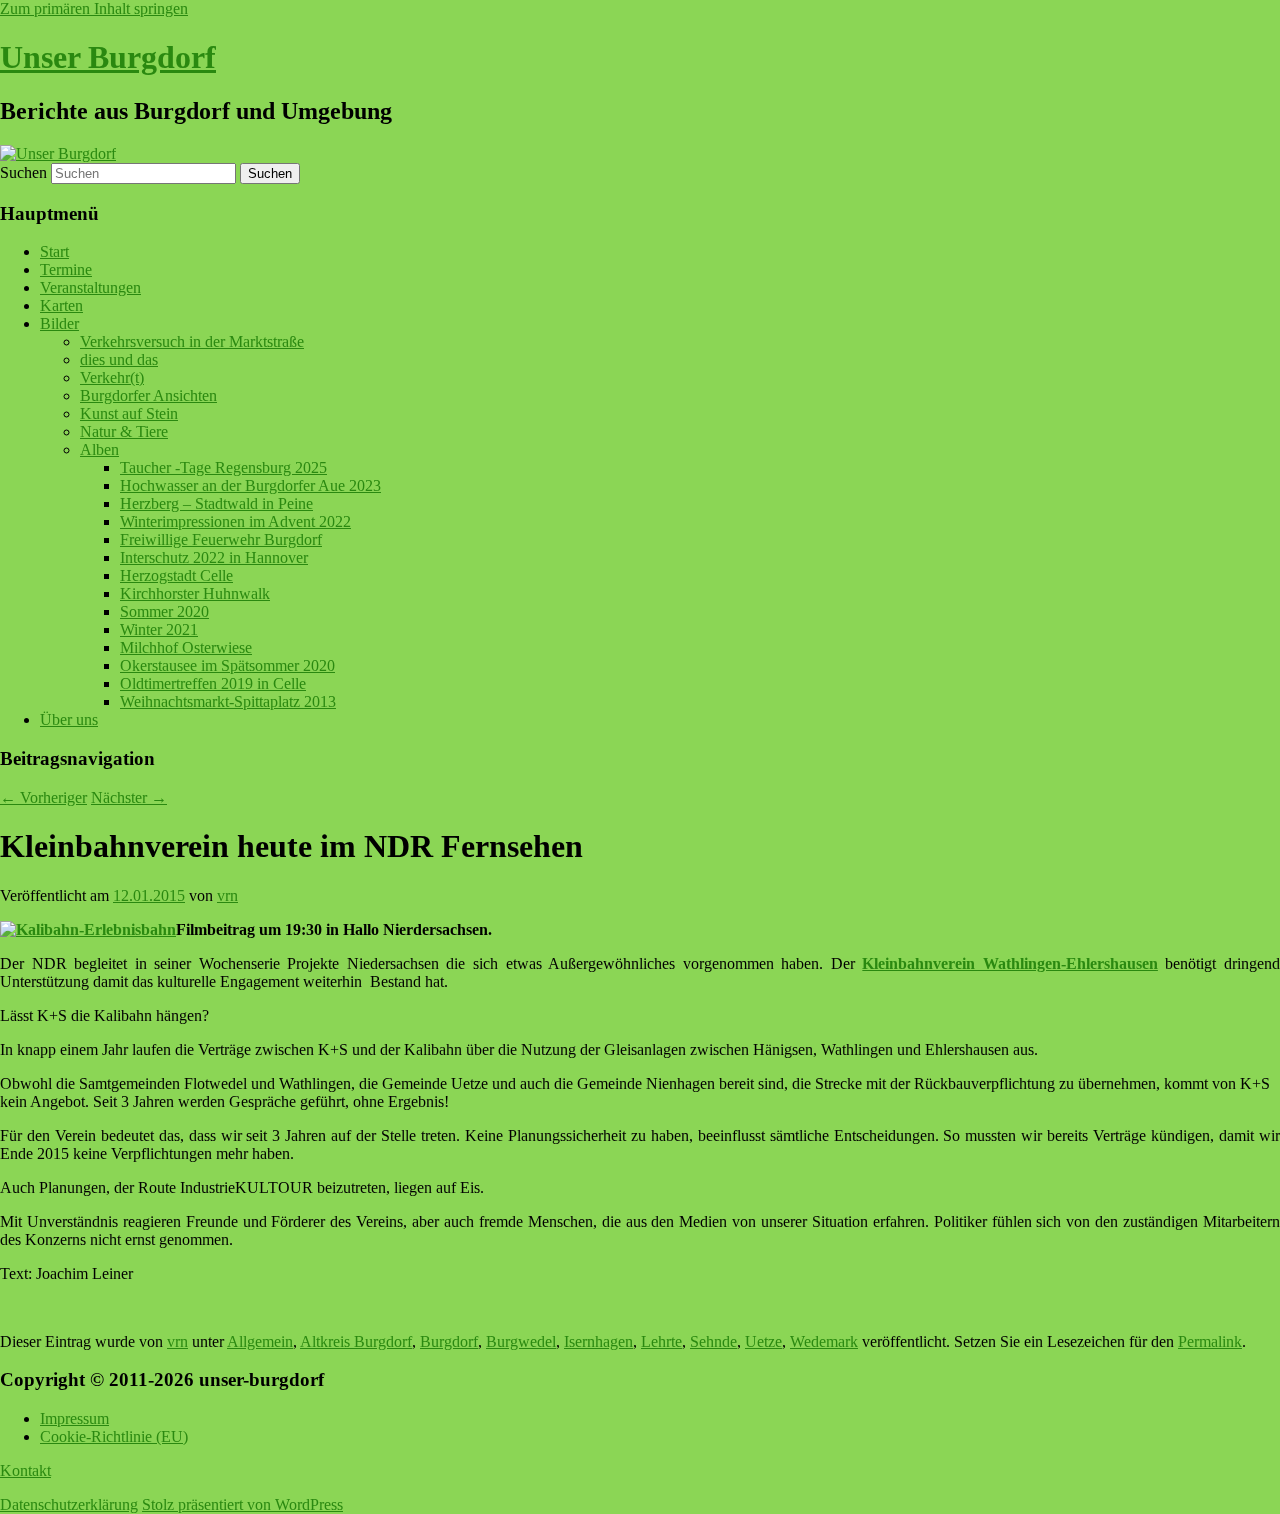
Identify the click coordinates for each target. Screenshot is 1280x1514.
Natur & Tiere (124, 431)
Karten (61, 305)
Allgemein (260, 1341)
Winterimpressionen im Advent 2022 (235, 521)
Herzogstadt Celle (176, 575)
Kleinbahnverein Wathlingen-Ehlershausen (1010, 963)
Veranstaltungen (90, 287)
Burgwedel (521, 1341)
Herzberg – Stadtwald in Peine (216, 503)
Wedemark (824, 1341)
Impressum (74, 1418)
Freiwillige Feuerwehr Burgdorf (221, 539)
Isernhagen (598, 1341)
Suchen (23, 172)
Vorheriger (43, 797)
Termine (66, 269)
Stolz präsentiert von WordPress (242, 1504)
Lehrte (661, 1341)
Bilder (59, 323)
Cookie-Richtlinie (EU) (114, 1436)
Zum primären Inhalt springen (94, 8)
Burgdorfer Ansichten (148, 395)
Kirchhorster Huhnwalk (195, 593)
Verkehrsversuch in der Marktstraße (192, 341)
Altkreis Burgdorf (356, 1341)
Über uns (69, 719)
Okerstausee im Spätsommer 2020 (227, 665)
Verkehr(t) (112, 377)
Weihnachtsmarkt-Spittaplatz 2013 (228, 701)
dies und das (119, 359)
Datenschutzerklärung (69, 1504)
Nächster (129, 797)
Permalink (1210, 1341)
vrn (227, 895)
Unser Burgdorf (108, 57)
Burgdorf (449, 1341)
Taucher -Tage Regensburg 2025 (223, 467)
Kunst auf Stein (129, 413)
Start (54, 251)
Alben (99, 449)
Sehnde (713, 1341)
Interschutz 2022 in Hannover (214, 557)
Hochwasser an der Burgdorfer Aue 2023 (250, 485)
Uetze (763, 1341)
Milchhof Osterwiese (186, 647)
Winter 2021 (159, 629)
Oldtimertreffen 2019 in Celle (213, 683)
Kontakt (25, 1470)
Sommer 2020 (164, 611)
